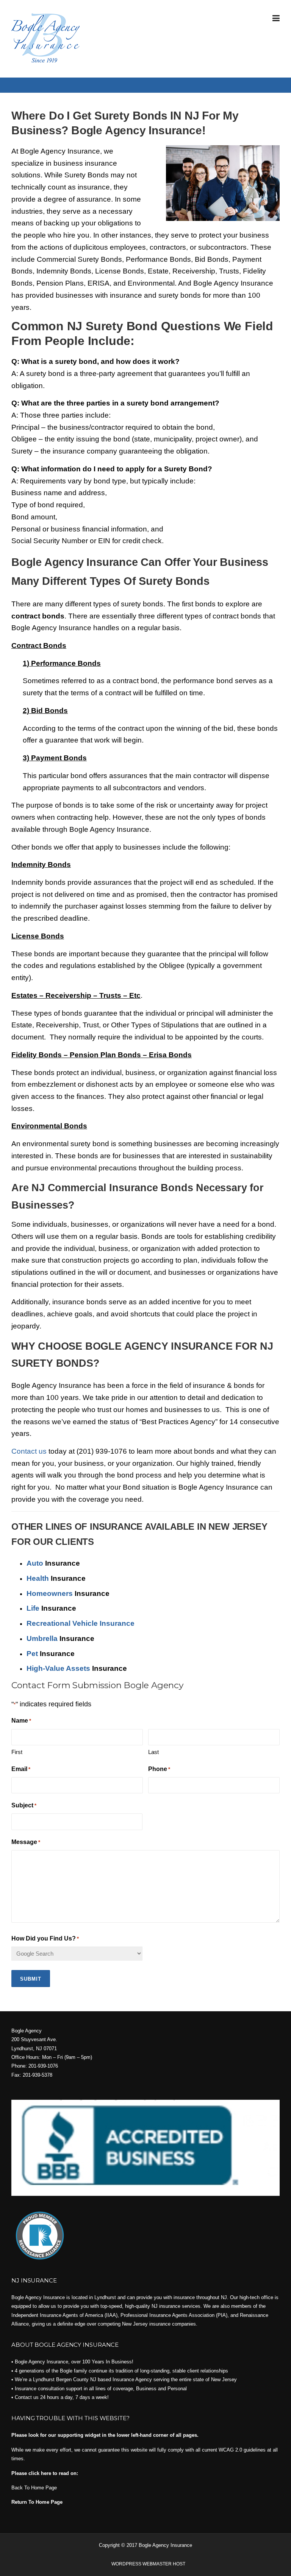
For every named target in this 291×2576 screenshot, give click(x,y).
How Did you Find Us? (45, 1938)
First (17, 1752)
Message (26, 1842)
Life (33, 1608)
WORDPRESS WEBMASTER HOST (148, 2564)
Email (21, 1769)
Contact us (29, 1451)
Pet (32, 1654)
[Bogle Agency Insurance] (45, 37)
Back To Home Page (34, 2488)
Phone (159, 1769)
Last (153, 1752)
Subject (24, 1805)
